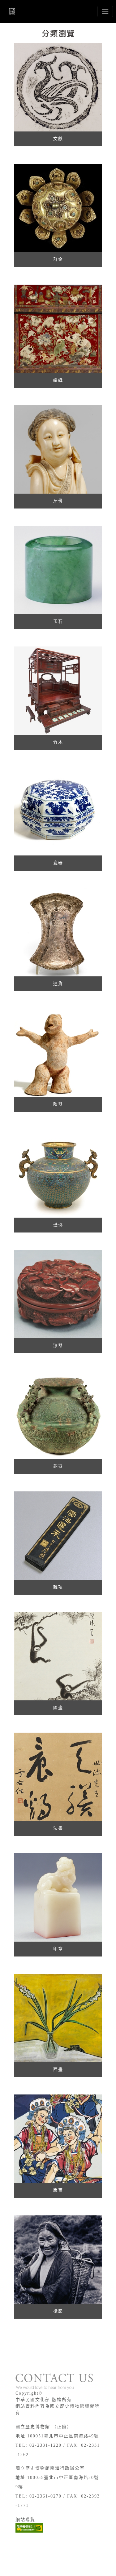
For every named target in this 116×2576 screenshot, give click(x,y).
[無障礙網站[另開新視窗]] (29, 2528)
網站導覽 (25, 2520)
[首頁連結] (13, 11)
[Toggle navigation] (105, 11)
